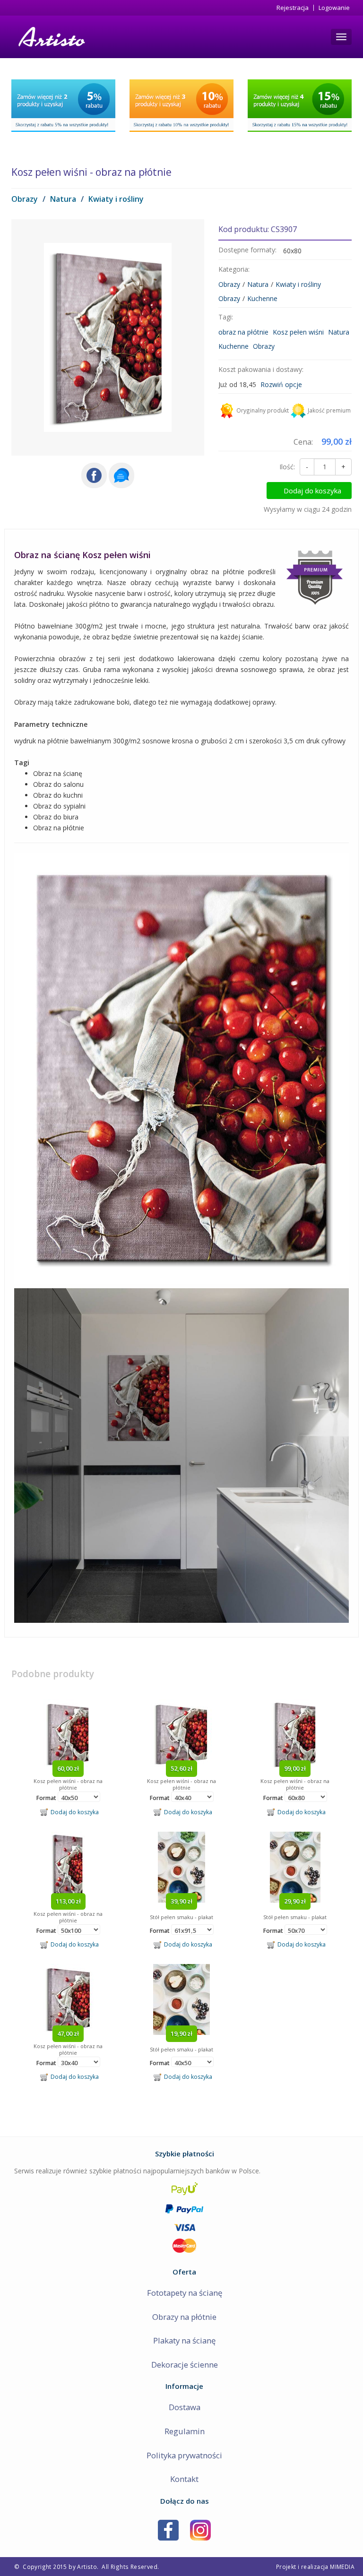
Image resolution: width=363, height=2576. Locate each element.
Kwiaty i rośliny (116, 199)
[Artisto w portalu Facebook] (168, 2529)
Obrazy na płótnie (184, 2317)
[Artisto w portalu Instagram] (200, 2529)
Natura (63, 199)
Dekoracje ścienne (185, 2365)
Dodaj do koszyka (312, 491)
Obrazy (25, 199)
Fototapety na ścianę (185, 2293)
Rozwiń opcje (281, 384)
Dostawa (185, 2407)
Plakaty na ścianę (184, 2340)
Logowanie (334, 8)
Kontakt (184, 2479)
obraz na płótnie (243, 332)
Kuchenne (262, 298)
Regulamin (185, 2431)
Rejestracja (293, 8)
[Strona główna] (51, 37)
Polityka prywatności (184, 2455)
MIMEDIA (342, 2567)
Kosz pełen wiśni (298, 332)
